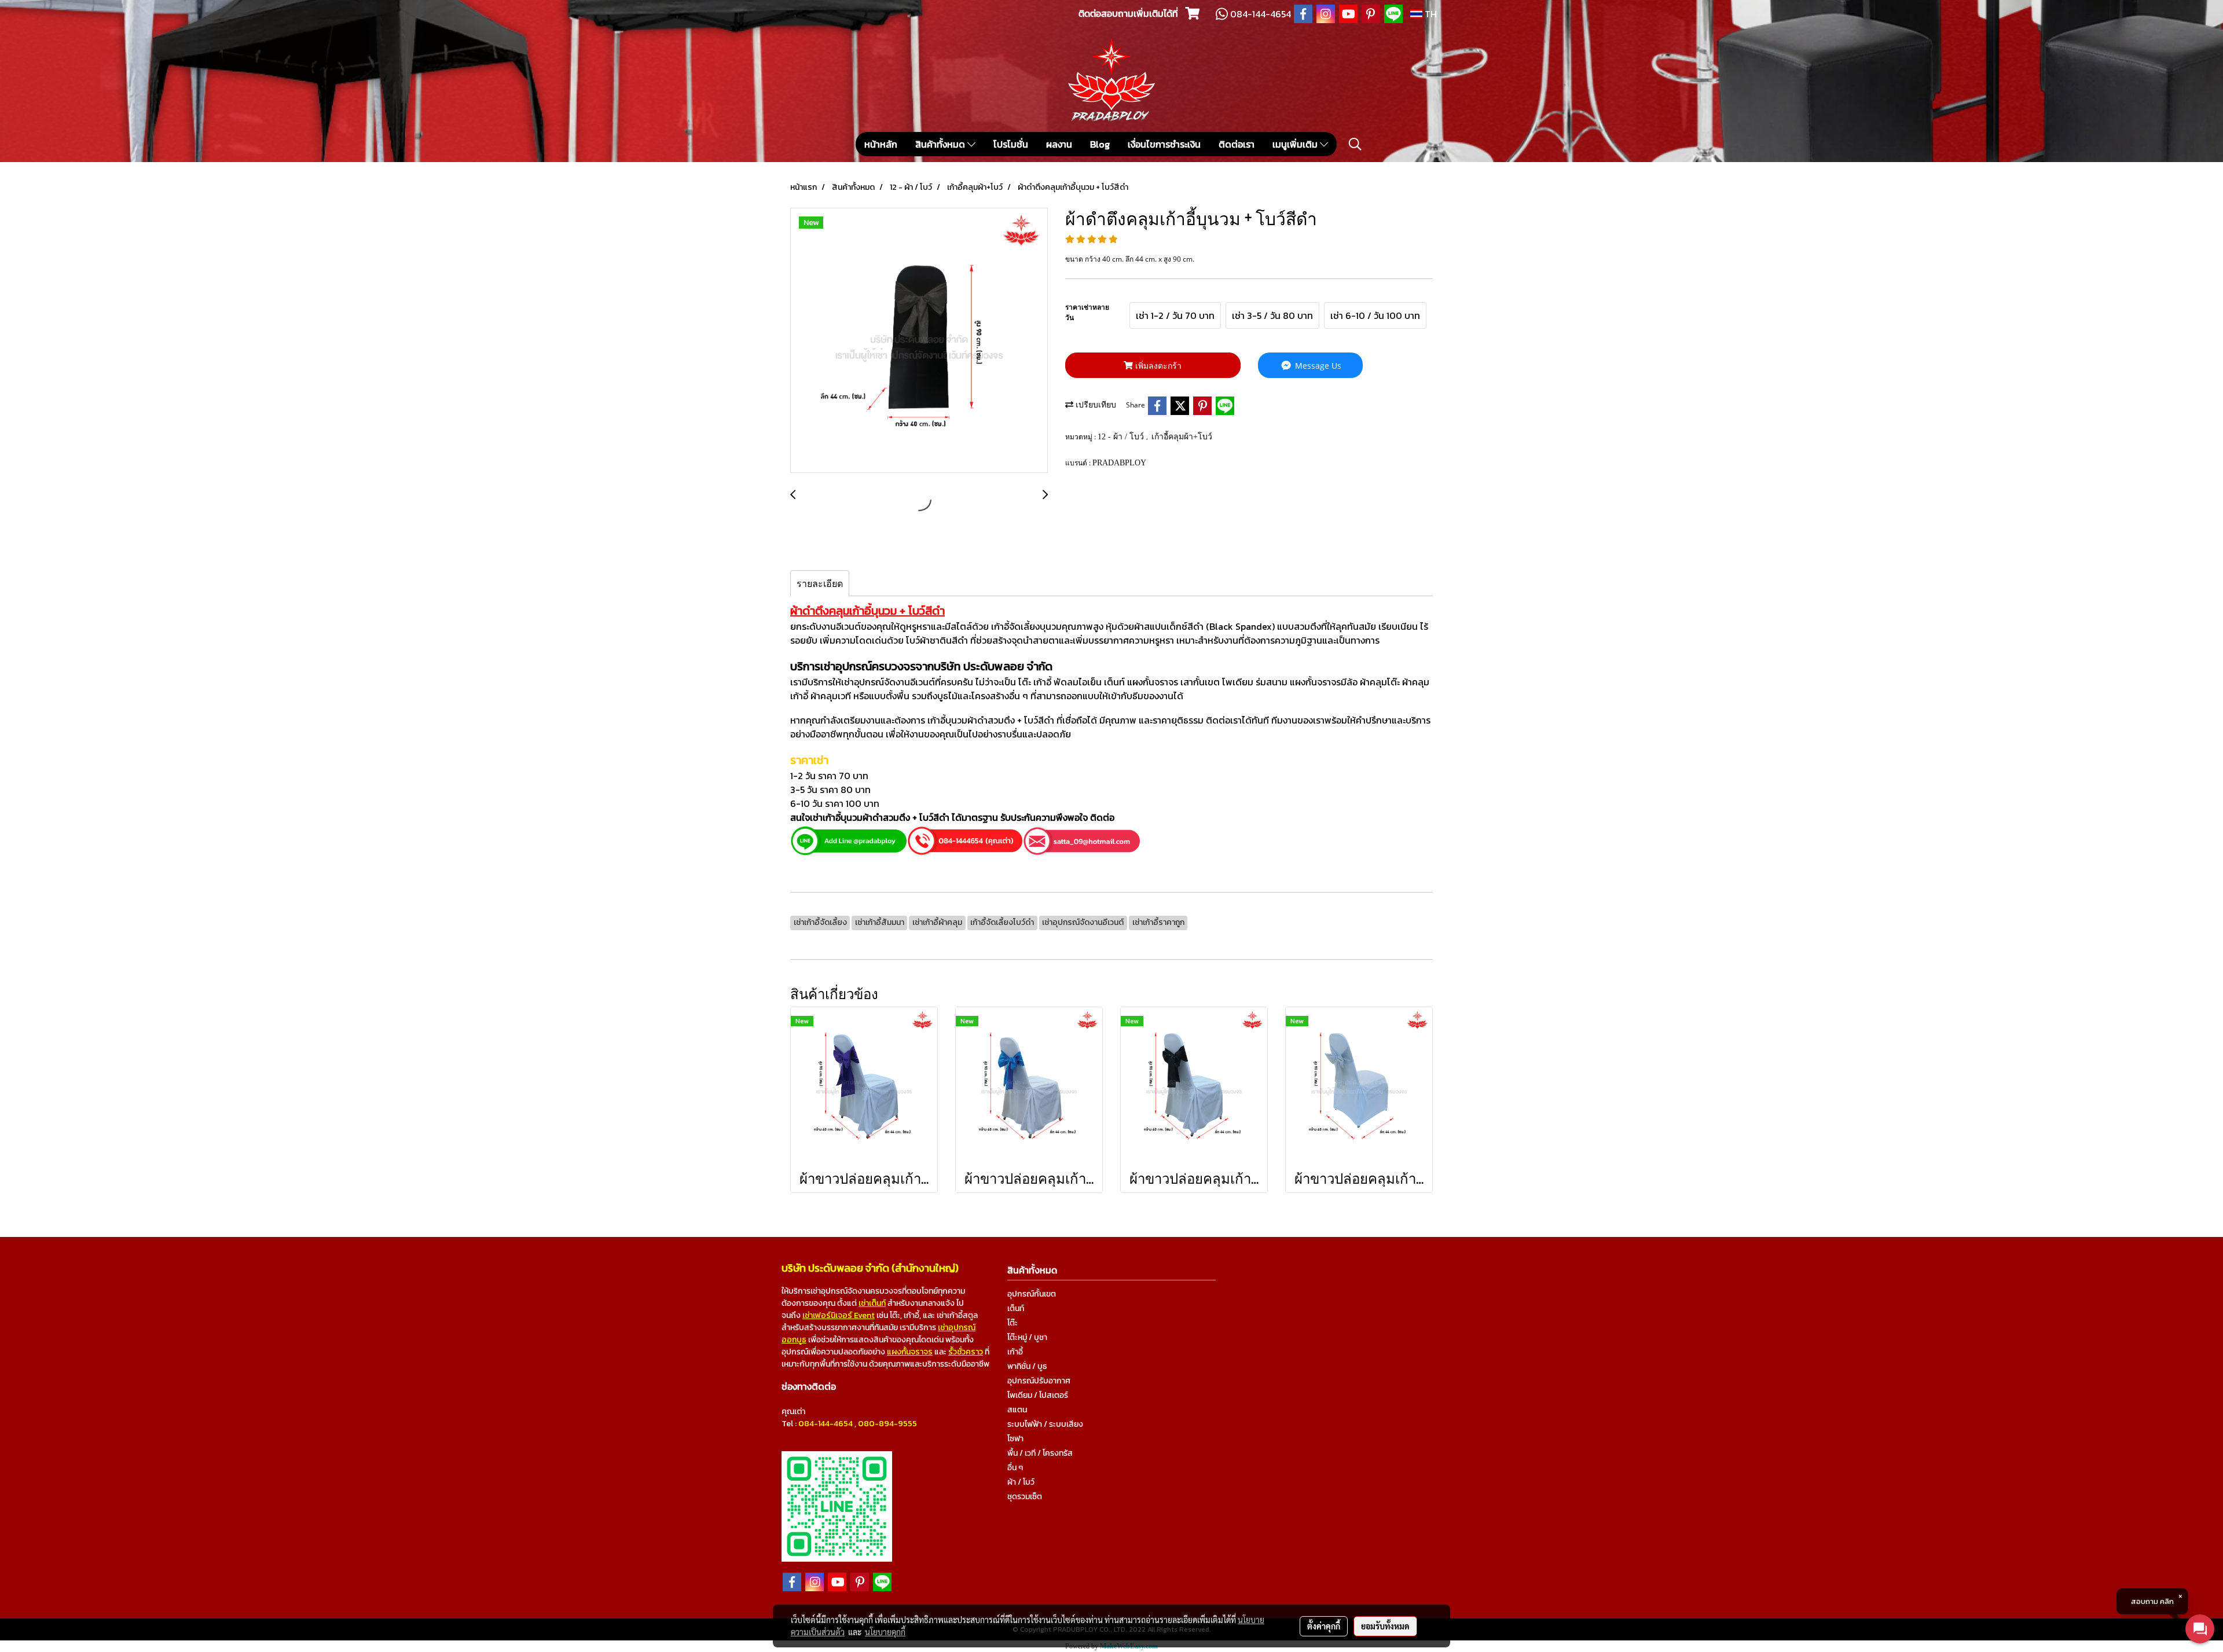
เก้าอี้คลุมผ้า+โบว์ (1182, 437)
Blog (1100, 144)
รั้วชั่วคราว (966, 1352)
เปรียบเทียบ (1095, 405)
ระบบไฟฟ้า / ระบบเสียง (1045, 1424)
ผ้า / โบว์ (1021, 1482)
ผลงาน (1059, 144)
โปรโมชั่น (1011, 144)
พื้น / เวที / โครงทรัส (1040, 1453)
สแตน (1017, 1410)
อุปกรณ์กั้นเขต (1032, 1294)
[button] (1355, 144)
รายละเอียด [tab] (820, 583)
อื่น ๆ (1015, 1468)
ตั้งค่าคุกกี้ (1324, 1626)
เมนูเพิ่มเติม (1296, 144)
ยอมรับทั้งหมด (1385, 1626)
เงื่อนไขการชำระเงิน (1164, 144)
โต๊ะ (1013, 1323)
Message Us (1317, 366)
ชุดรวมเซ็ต (1025, 1497)
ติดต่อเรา (1237, 144)
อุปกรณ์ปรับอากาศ (1039, 1381)
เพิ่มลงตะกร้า (1157, 366)
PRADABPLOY (1119, 463)
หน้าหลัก (881, 144)
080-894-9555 (887, 1424)
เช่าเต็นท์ (872, 1303)
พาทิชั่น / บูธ (1027, 1366)
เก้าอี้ (1015, 1352)
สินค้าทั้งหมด (941, 144)
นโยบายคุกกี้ (885, 1632)
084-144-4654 (826, 1424)
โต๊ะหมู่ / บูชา (1027, 1337)
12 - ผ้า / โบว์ (1122, 437)
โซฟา (1015, 1439)
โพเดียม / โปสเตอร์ (1038, 1395)
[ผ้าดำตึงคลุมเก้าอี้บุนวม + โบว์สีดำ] (919, 341)
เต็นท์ (1016, 1308)
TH (1430, 14)
